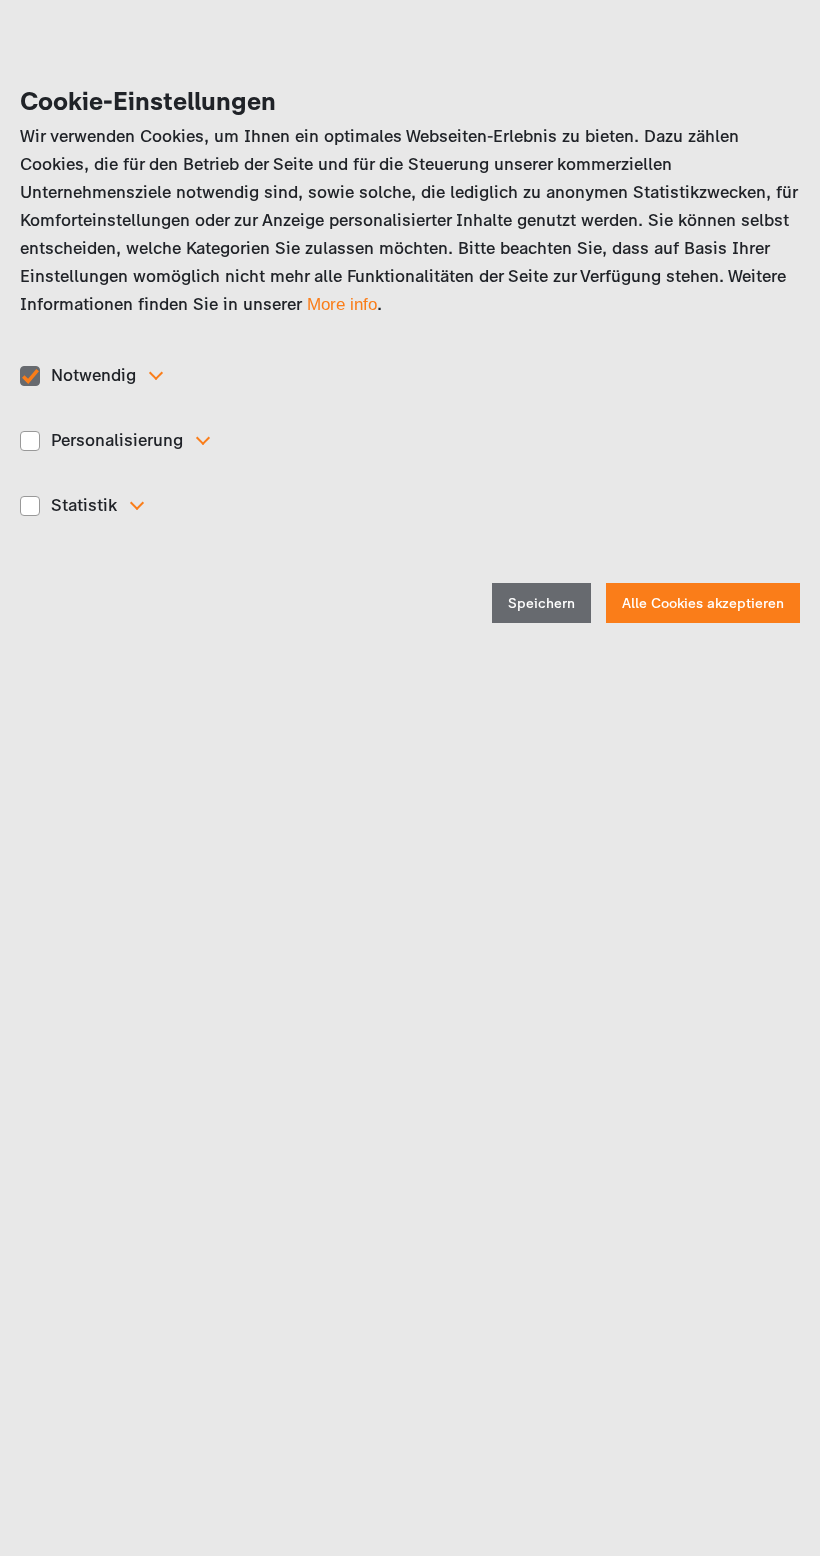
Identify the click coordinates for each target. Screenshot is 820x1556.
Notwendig (93, 375)
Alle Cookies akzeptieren (703, 603)
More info (342, 304)
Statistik (84, 505)
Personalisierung (117, 440)
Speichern (541, 603)
